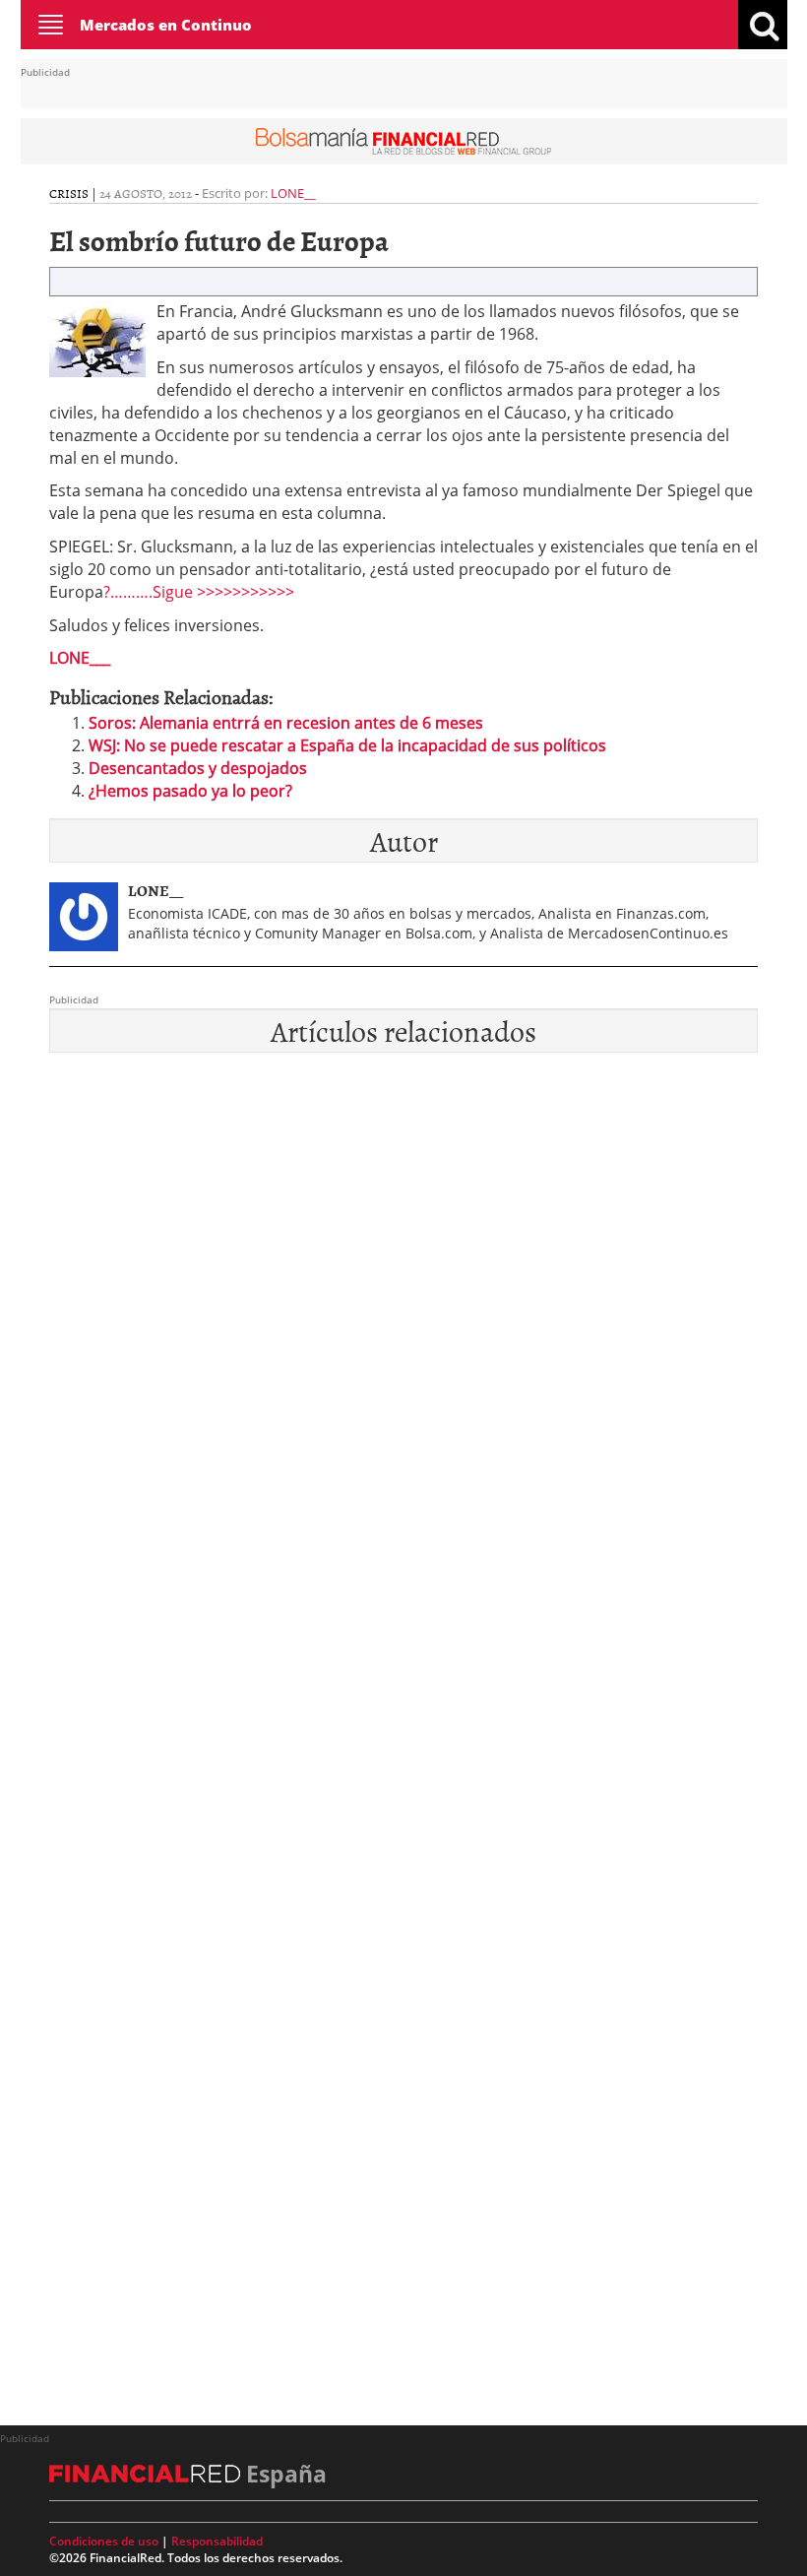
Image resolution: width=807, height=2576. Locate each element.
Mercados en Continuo (166, 25)
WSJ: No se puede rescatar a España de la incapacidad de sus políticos (347, 745)
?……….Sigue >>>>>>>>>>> (199, 592)
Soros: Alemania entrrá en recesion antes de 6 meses (286, 723)
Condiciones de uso (104, 2541)
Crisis (69, 193)
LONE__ (293, 193)
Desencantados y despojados (198, 768)
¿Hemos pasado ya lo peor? (190, 791)
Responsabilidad (217, 2541)
